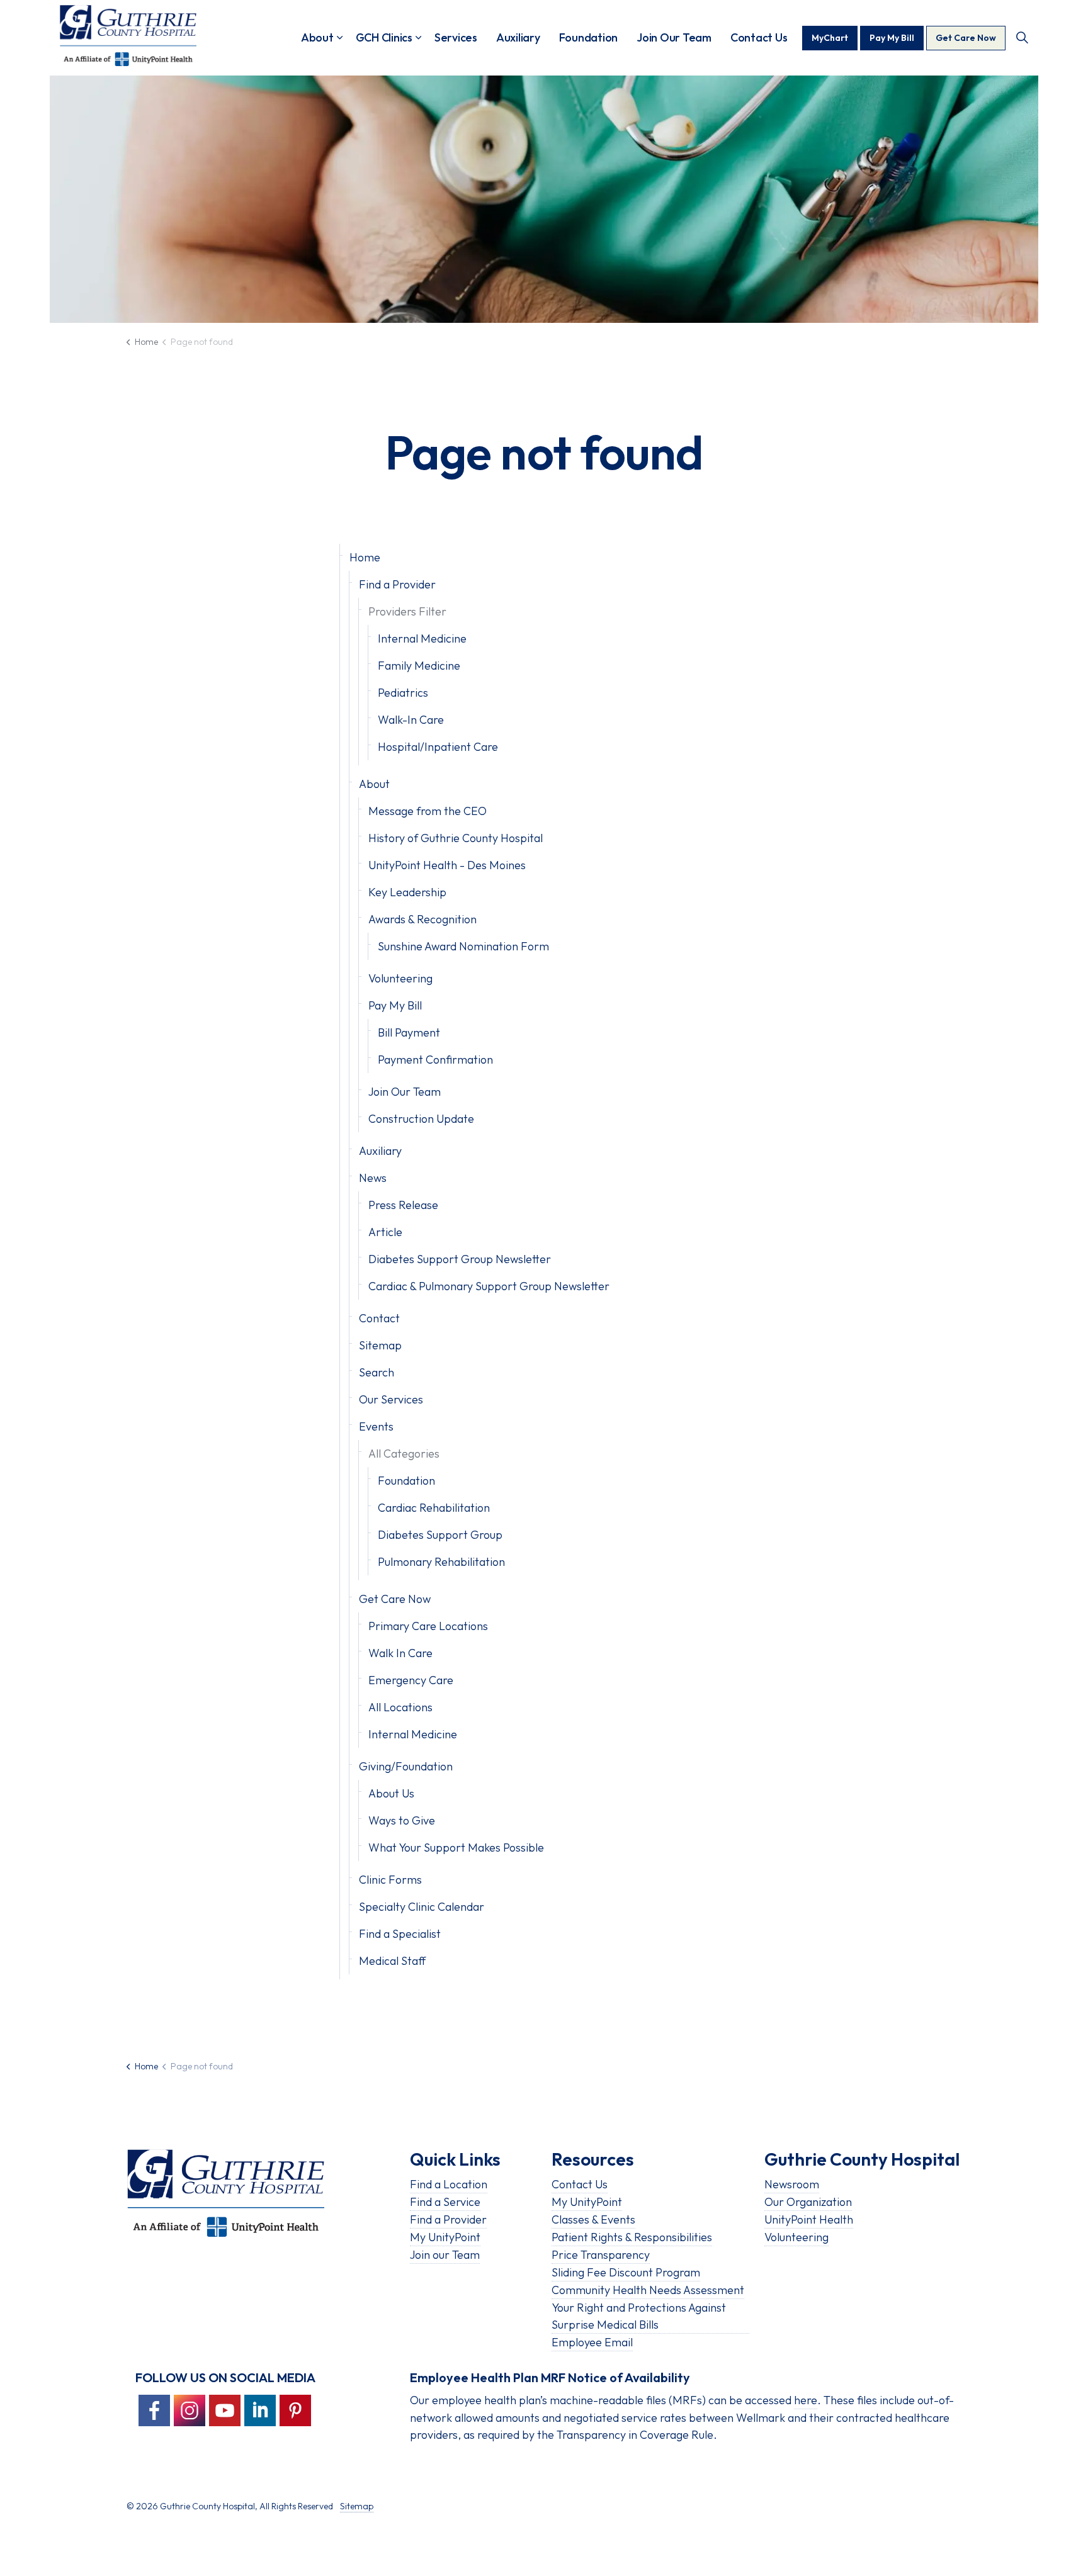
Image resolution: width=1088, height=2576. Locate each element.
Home (365, 557)
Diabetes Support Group (440, 1535)
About (317, 37)
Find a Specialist (400, 1934)
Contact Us (759, 37)
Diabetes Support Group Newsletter (460, 1259)
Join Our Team (674, 37)
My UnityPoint (445, 2237)
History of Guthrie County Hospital (456, 838)
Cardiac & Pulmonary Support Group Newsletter (489, 1286)
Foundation (589, 37)
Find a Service (445, 2202)
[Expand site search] (1022, 38)
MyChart (830, 38)
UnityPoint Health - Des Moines (447, 865)
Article (385, 1232)
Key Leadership (407, 892)
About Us (391, 1793)
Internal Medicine (422, 638)
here (806, 2400)
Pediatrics (403, 693)
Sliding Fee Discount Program (626, 2272)
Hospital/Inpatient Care (438, 747)
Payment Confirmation (435, 1060)
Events (376, 1426)
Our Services (391, 1399)
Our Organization (808, 2202)
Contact (379, 1318)
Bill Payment (409, 1032)
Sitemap (380, 1345)
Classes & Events (593, 2219)
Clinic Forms (390, 1880)
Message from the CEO (428, 811)
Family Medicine (419, 666)
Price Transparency (601, 2255)
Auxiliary (518, 37)
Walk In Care (400, 1653)
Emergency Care (411, 1680)
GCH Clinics (384, 37)
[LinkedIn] (260, 2410)
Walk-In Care (411, 720)
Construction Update (421, 1119)
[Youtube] (225, 2410)
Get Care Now (966, 38)
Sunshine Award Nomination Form (463, 946)
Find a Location (449, 2184)
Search (377, 1372)
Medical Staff (392, 1961)
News (373, 1178)
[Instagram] (190, 2410)
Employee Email (592, 2342)
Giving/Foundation (406, 1766)
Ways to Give (402, 1820)
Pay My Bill (892, 38)
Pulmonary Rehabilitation (441, 1562)
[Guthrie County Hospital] (128, 35)
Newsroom (792, 2184)
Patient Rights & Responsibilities (632, 2237)
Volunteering (400, 978)
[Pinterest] (295, 2410)
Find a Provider (397, 584)
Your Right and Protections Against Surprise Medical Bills (639, 2316)
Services (456, 37)
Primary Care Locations (428, 1626)
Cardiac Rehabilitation (434, 1508)
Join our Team (445, 2255)
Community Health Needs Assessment (648, 2290)
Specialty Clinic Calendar (422, 1907)
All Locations (400, 1707)
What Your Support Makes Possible (456, 1848)
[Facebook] (154, 2410)
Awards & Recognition (422, 919)
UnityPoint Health (809, 2219)
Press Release (403, 1205)
